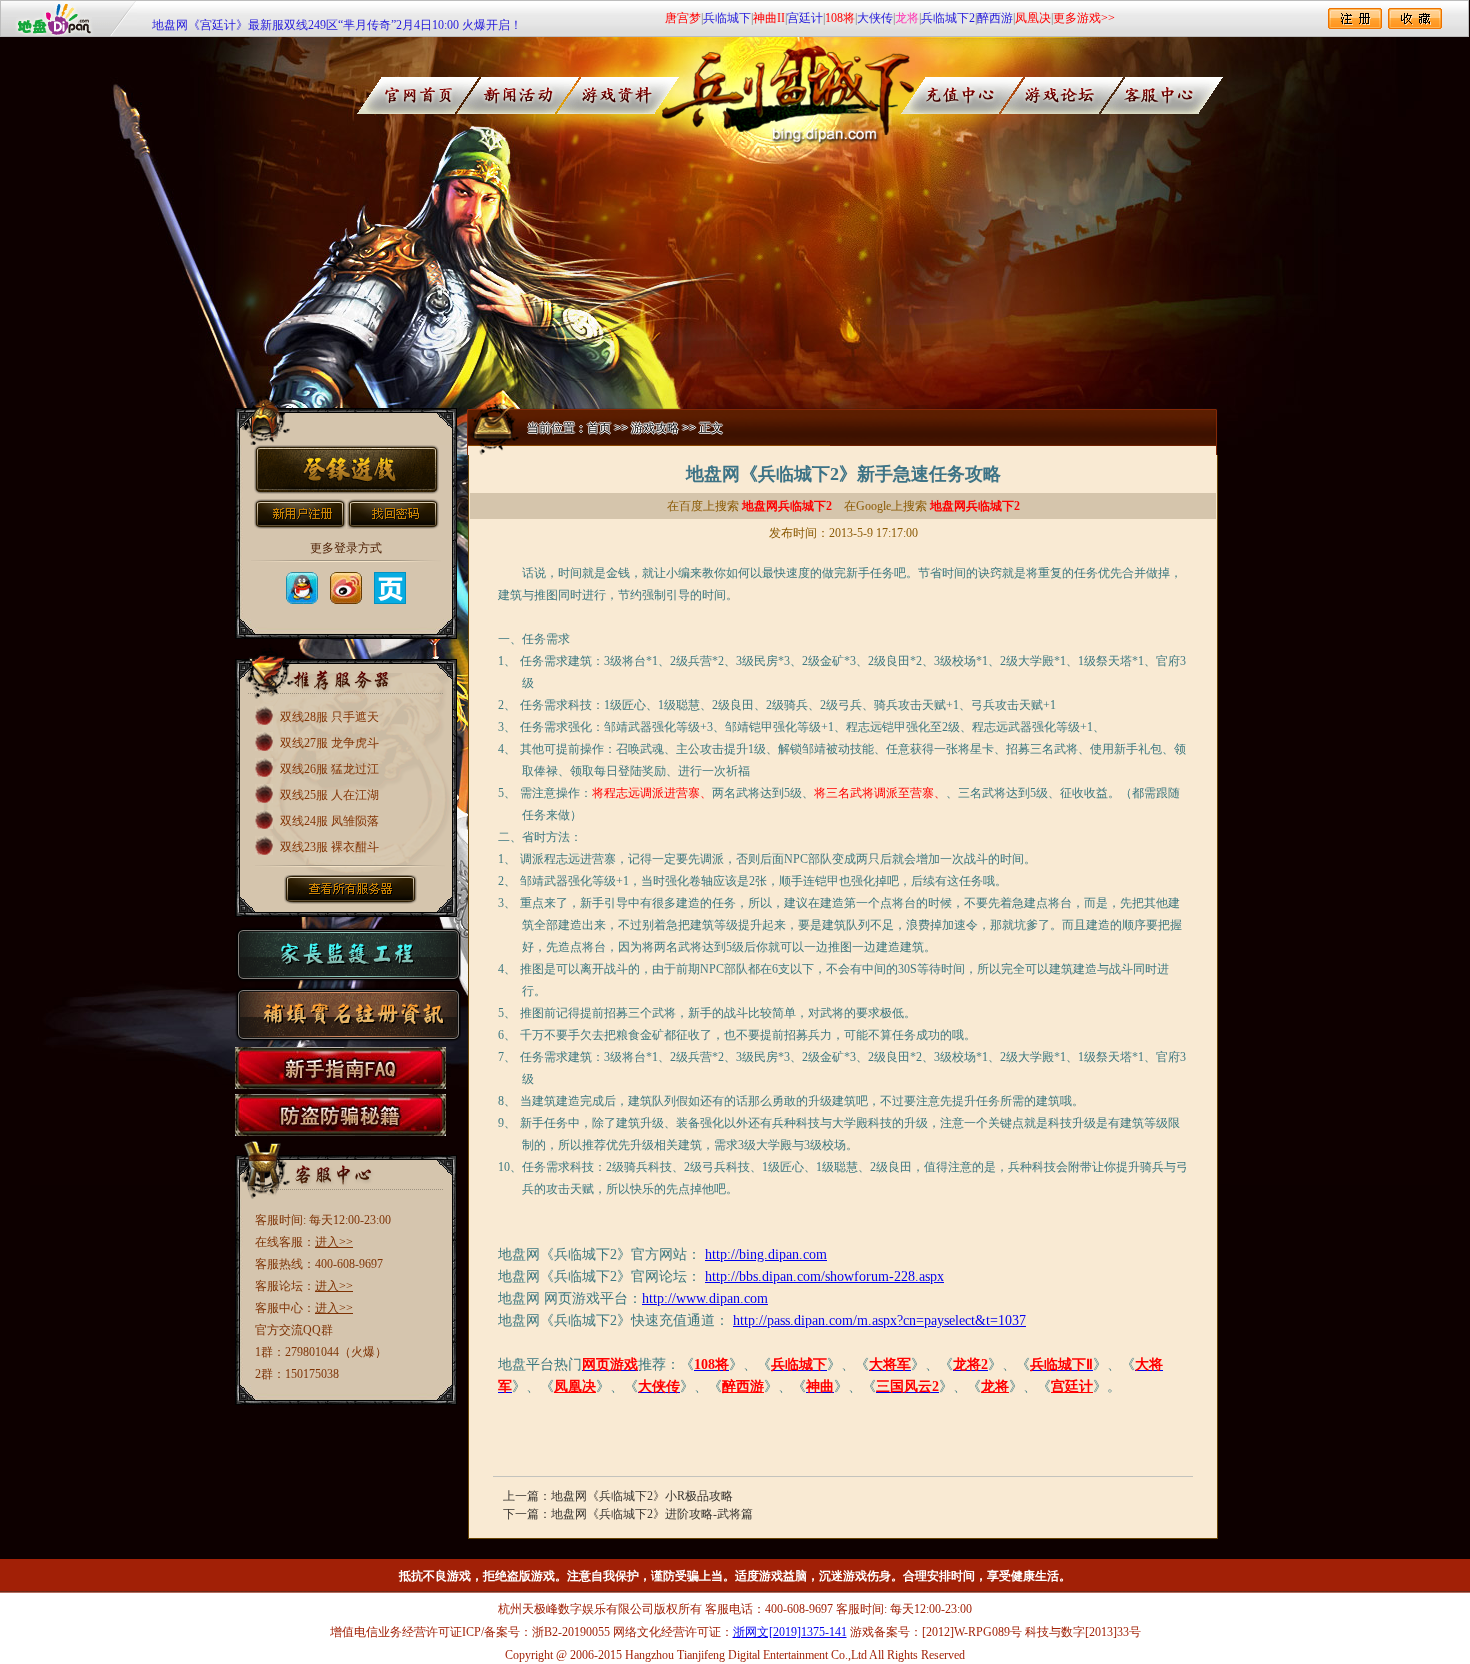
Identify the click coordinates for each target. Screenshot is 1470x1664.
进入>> (334, 1242)
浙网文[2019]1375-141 (790, 1632)
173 (390, 588)
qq (302, 588)
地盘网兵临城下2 (787, 506)
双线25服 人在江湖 (329, 795)
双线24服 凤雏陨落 (329, 821)
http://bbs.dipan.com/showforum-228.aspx (824, 1276)
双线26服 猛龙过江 (329, 769)
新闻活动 (517, 95)
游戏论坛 (1083, 95)
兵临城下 (727, 18)
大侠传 (875, 18)
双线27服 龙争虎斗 (329, 743)
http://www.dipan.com (705, 1298)
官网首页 (410, 95)
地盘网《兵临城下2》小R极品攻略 (642, 1496)
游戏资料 (624, 95)
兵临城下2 (948, 18)
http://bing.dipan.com (766, 1254)
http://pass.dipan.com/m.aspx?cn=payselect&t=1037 (879, 1320)
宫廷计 (805, 18)
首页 (599, 428)
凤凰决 (1033, 18)
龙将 (907, 18)
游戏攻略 (655, 428)
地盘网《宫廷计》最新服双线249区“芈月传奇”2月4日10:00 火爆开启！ (337, 18)
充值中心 (976, 95)
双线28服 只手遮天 (329, 717)
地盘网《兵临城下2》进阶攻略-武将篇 (652, 1514)
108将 (840, 18)
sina (346, 588)
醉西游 (995, 18)
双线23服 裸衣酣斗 (329, 847)
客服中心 (1190, 95)
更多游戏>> (1084, 18)
